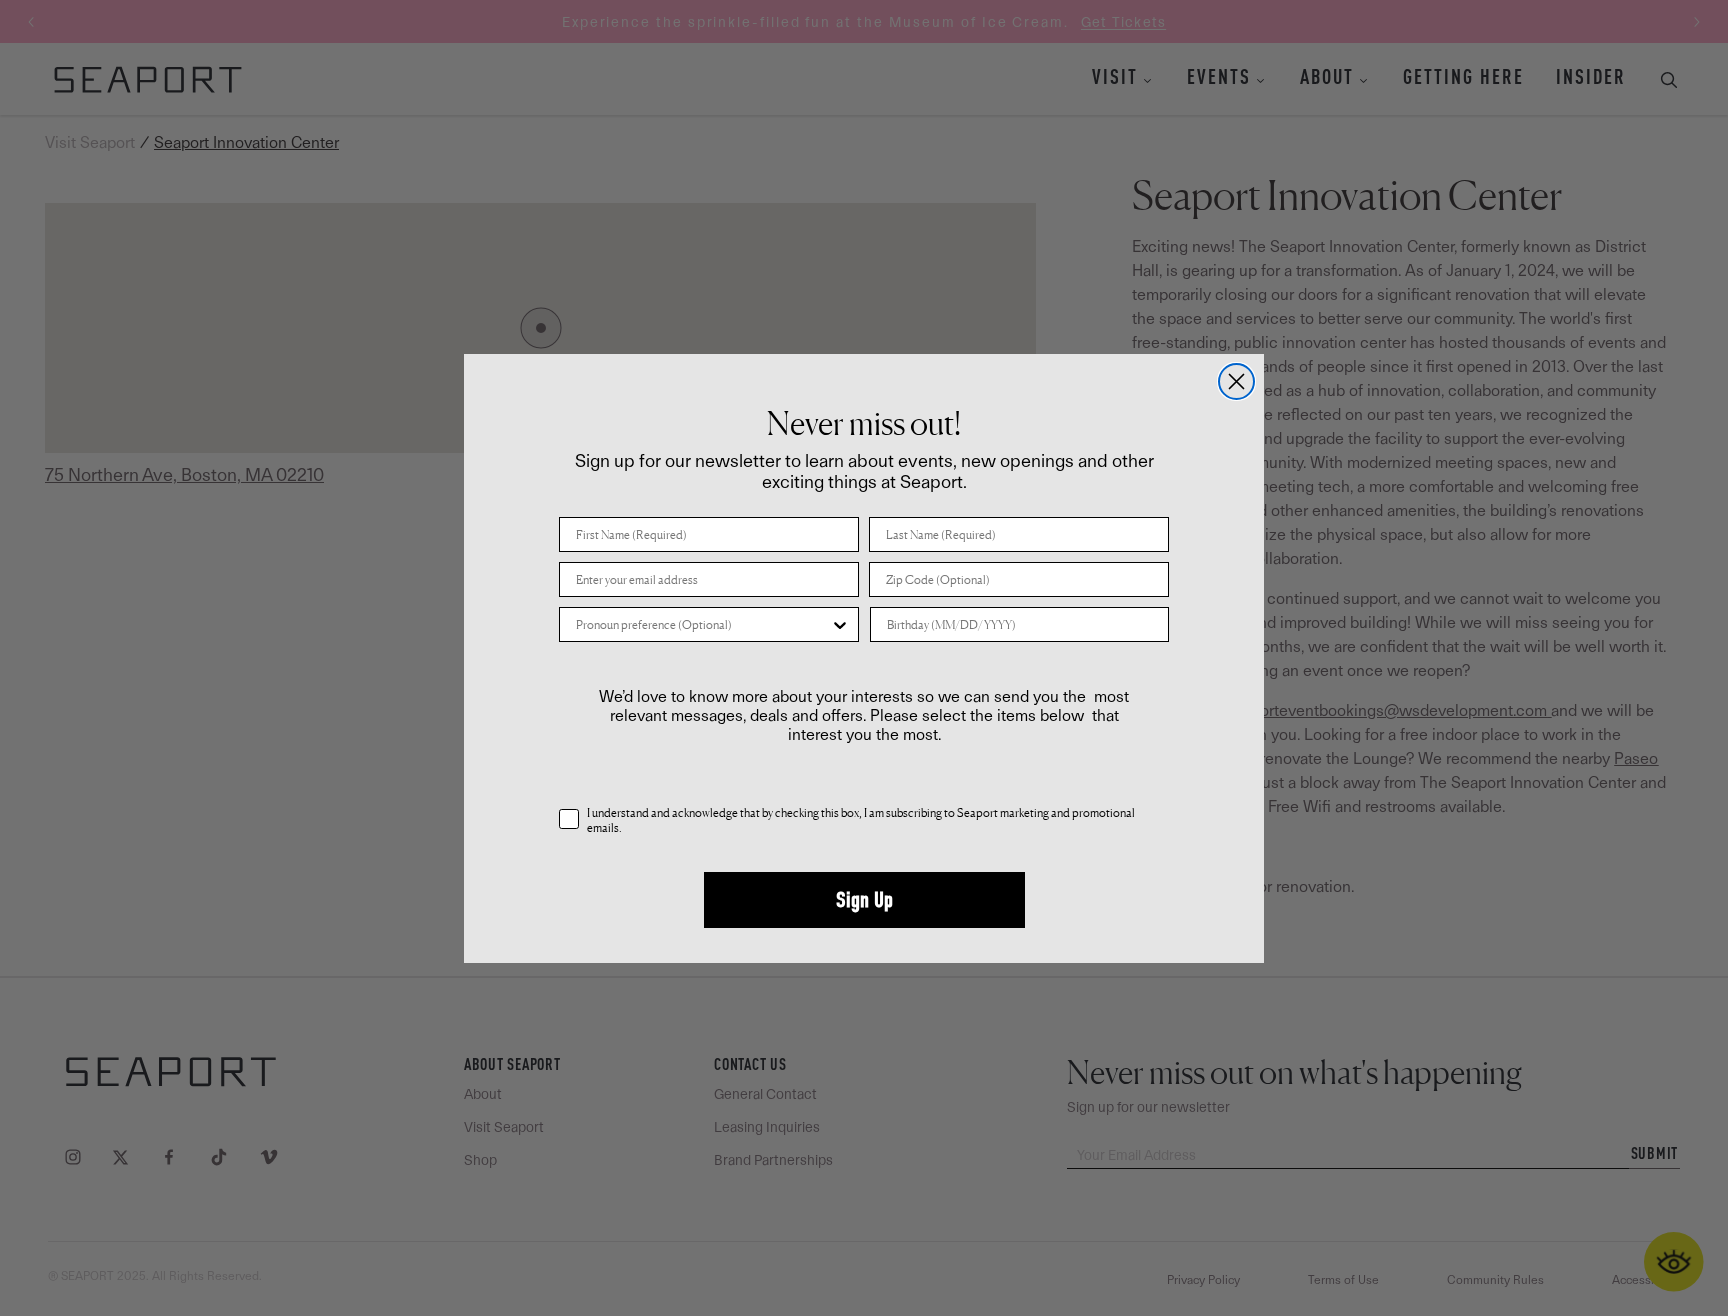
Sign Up (864, 900)
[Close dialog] (1236, 381)
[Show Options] (840, 624)
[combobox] (703, 624)
